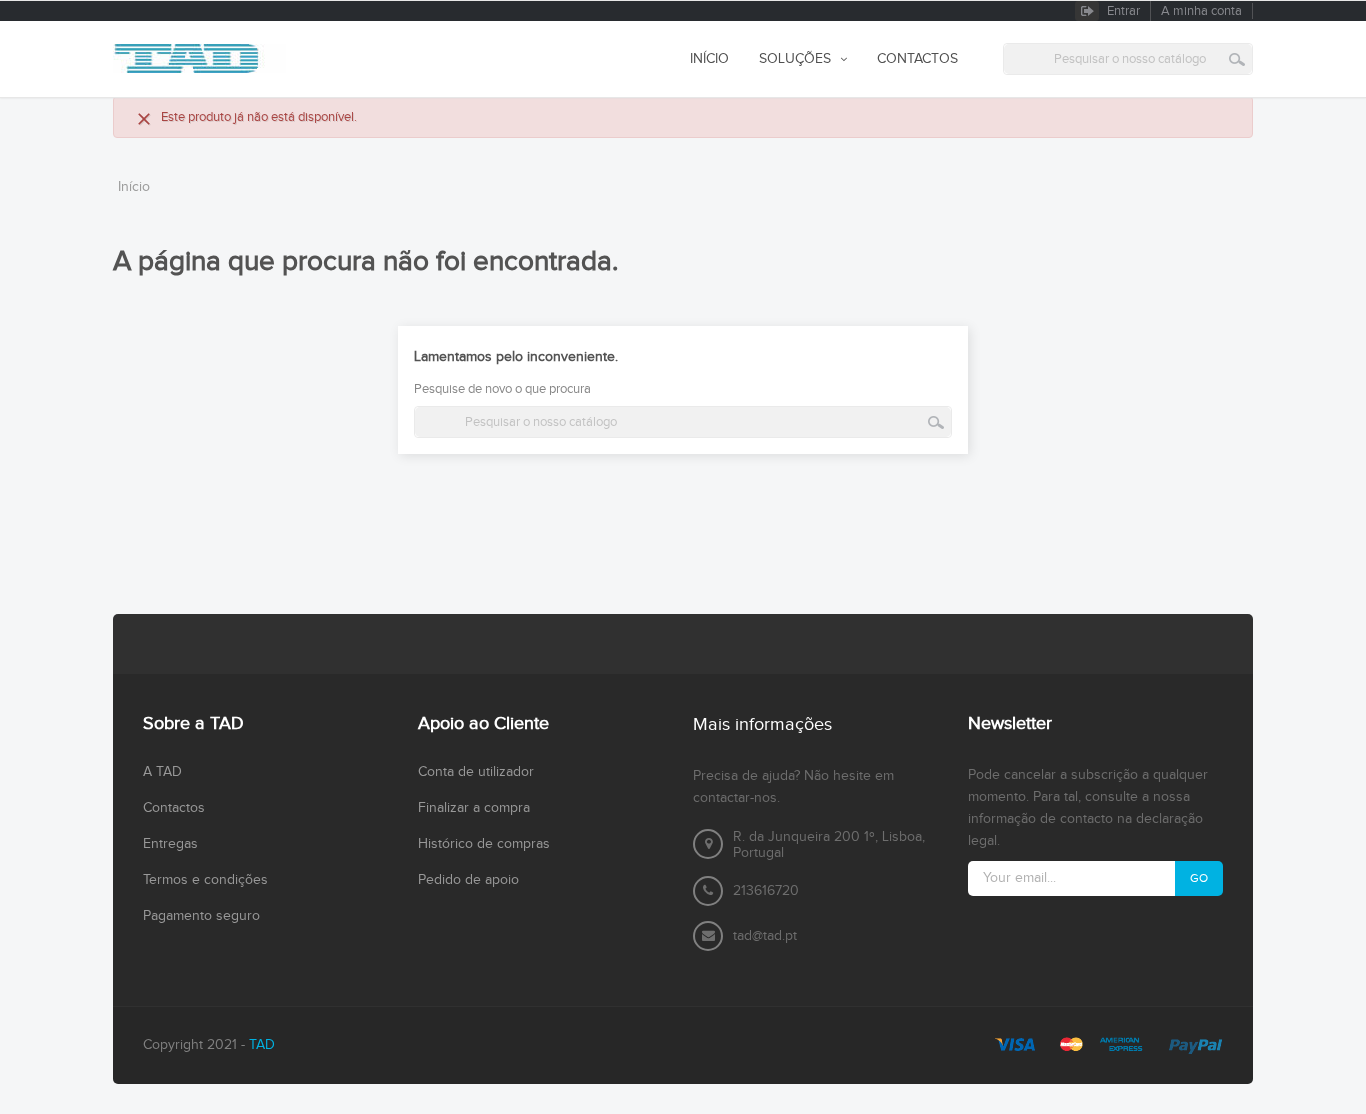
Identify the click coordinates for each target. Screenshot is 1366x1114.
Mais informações (762, 724)
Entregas (170, 844)
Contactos (174, 808)
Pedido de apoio (468, 880)
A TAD (162, 772)
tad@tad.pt (765, 936)
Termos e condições (205, 880)
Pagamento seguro (201, 916)
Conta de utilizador (476, 772)
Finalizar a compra (474, 808)
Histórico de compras (484, 844)
